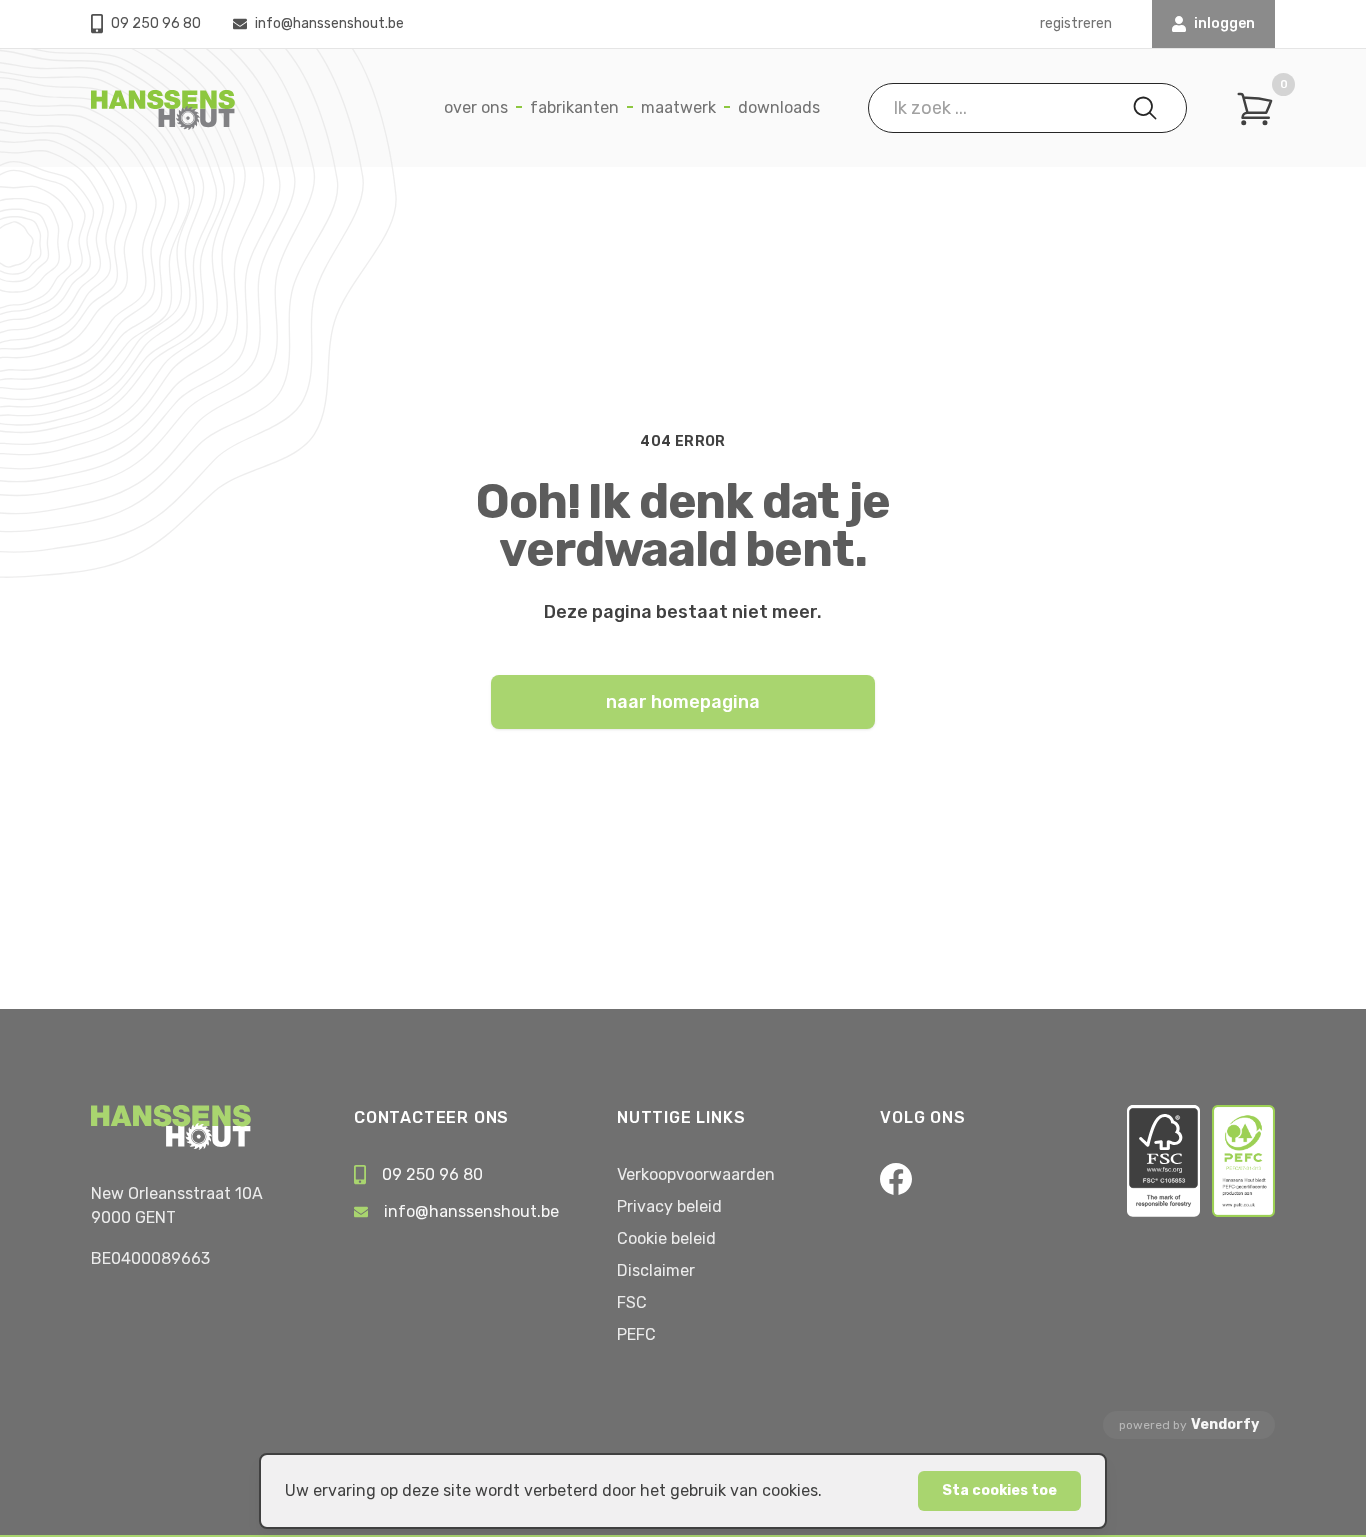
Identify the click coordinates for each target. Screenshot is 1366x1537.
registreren (1076, 23)
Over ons (476, 107)
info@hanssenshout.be (329, 23)
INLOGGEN (1224, 23)
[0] (1255, 109)
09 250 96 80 (156, 23)
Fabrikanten (574, 107)
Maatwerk (678, 107)
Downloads (779, 107)
